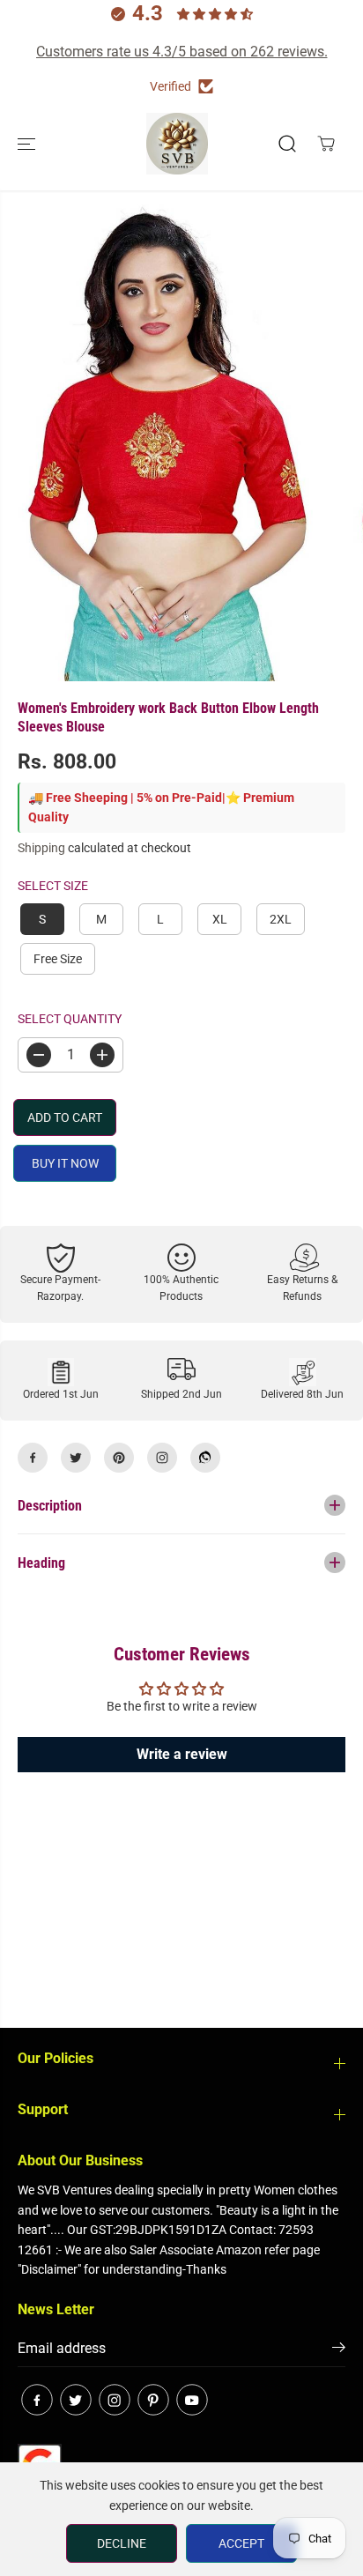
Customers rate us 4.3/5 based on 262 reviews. (182, 52)
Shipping (41, 848)
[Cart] (326, 144)
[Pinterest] (119, 1458)
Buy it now (65, 1163)
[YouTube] (192, 2400)
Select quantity (70, 1019)
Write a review (182, 1754)
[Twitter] (76, 1458)
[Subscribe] (339, 2350)
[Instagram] (162, 1458)
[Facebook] (33, 1458)
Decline (122, 2543)
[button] (28, 144)
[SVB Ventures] (177, 144)
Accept (241, 2543)
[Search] (287, 144)
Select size (53, 886)
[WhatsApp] (205, 1458)
